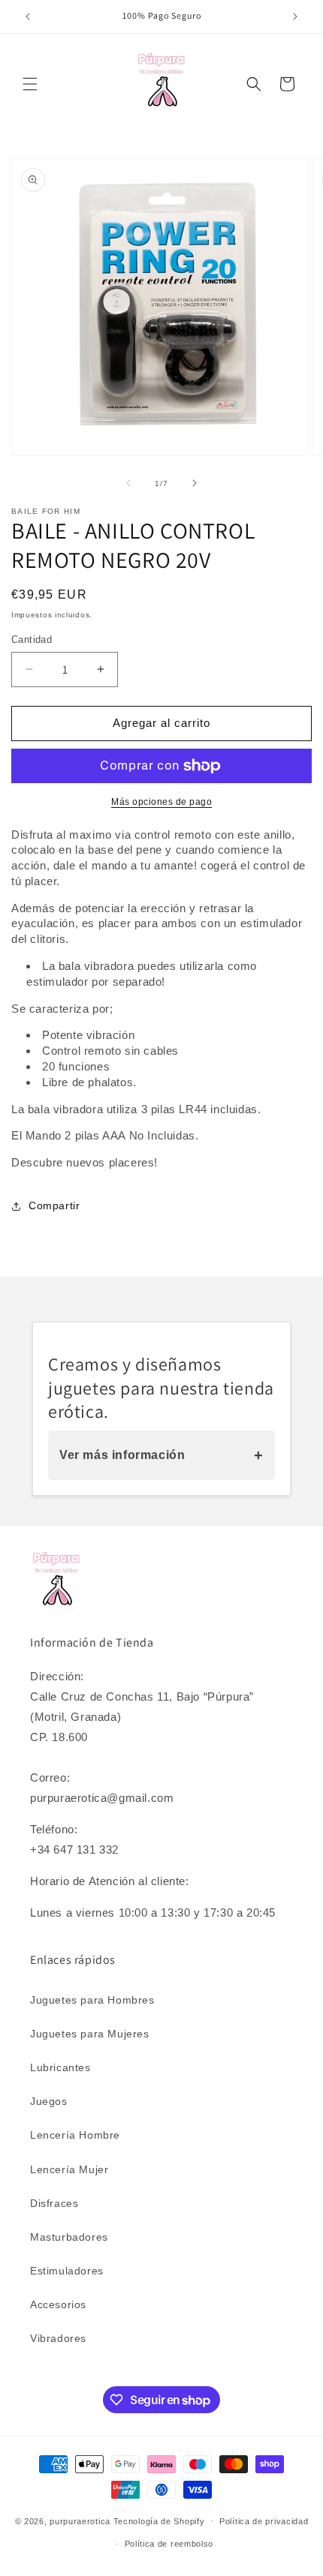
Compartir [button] (54, 1205)
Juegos (49, 2101)
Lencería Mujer (69, 2169)
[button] (30, 84)
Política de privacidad (264, 2521)
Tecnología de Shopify (159, 2520)
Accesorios (58, 2304)
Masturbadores (69, 2237)
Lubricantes (60, 2067)
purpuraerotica (80, 2520)
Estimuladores (67, 2271)
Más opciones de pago (161, 802)
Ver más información (161, 1455)
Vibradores (58, 2338)
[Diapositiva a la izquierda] (128, 483)
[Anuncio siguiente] (295, 17)
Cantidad (32, 639)
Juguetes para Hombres (92, 2000)
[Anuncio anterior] (28, 17)
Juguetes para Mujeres (90, 2034)
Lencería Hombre (75, 2135)
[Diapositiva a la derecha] (195, 483)
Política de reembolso (169, 2544)
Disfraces (54, 2203)
